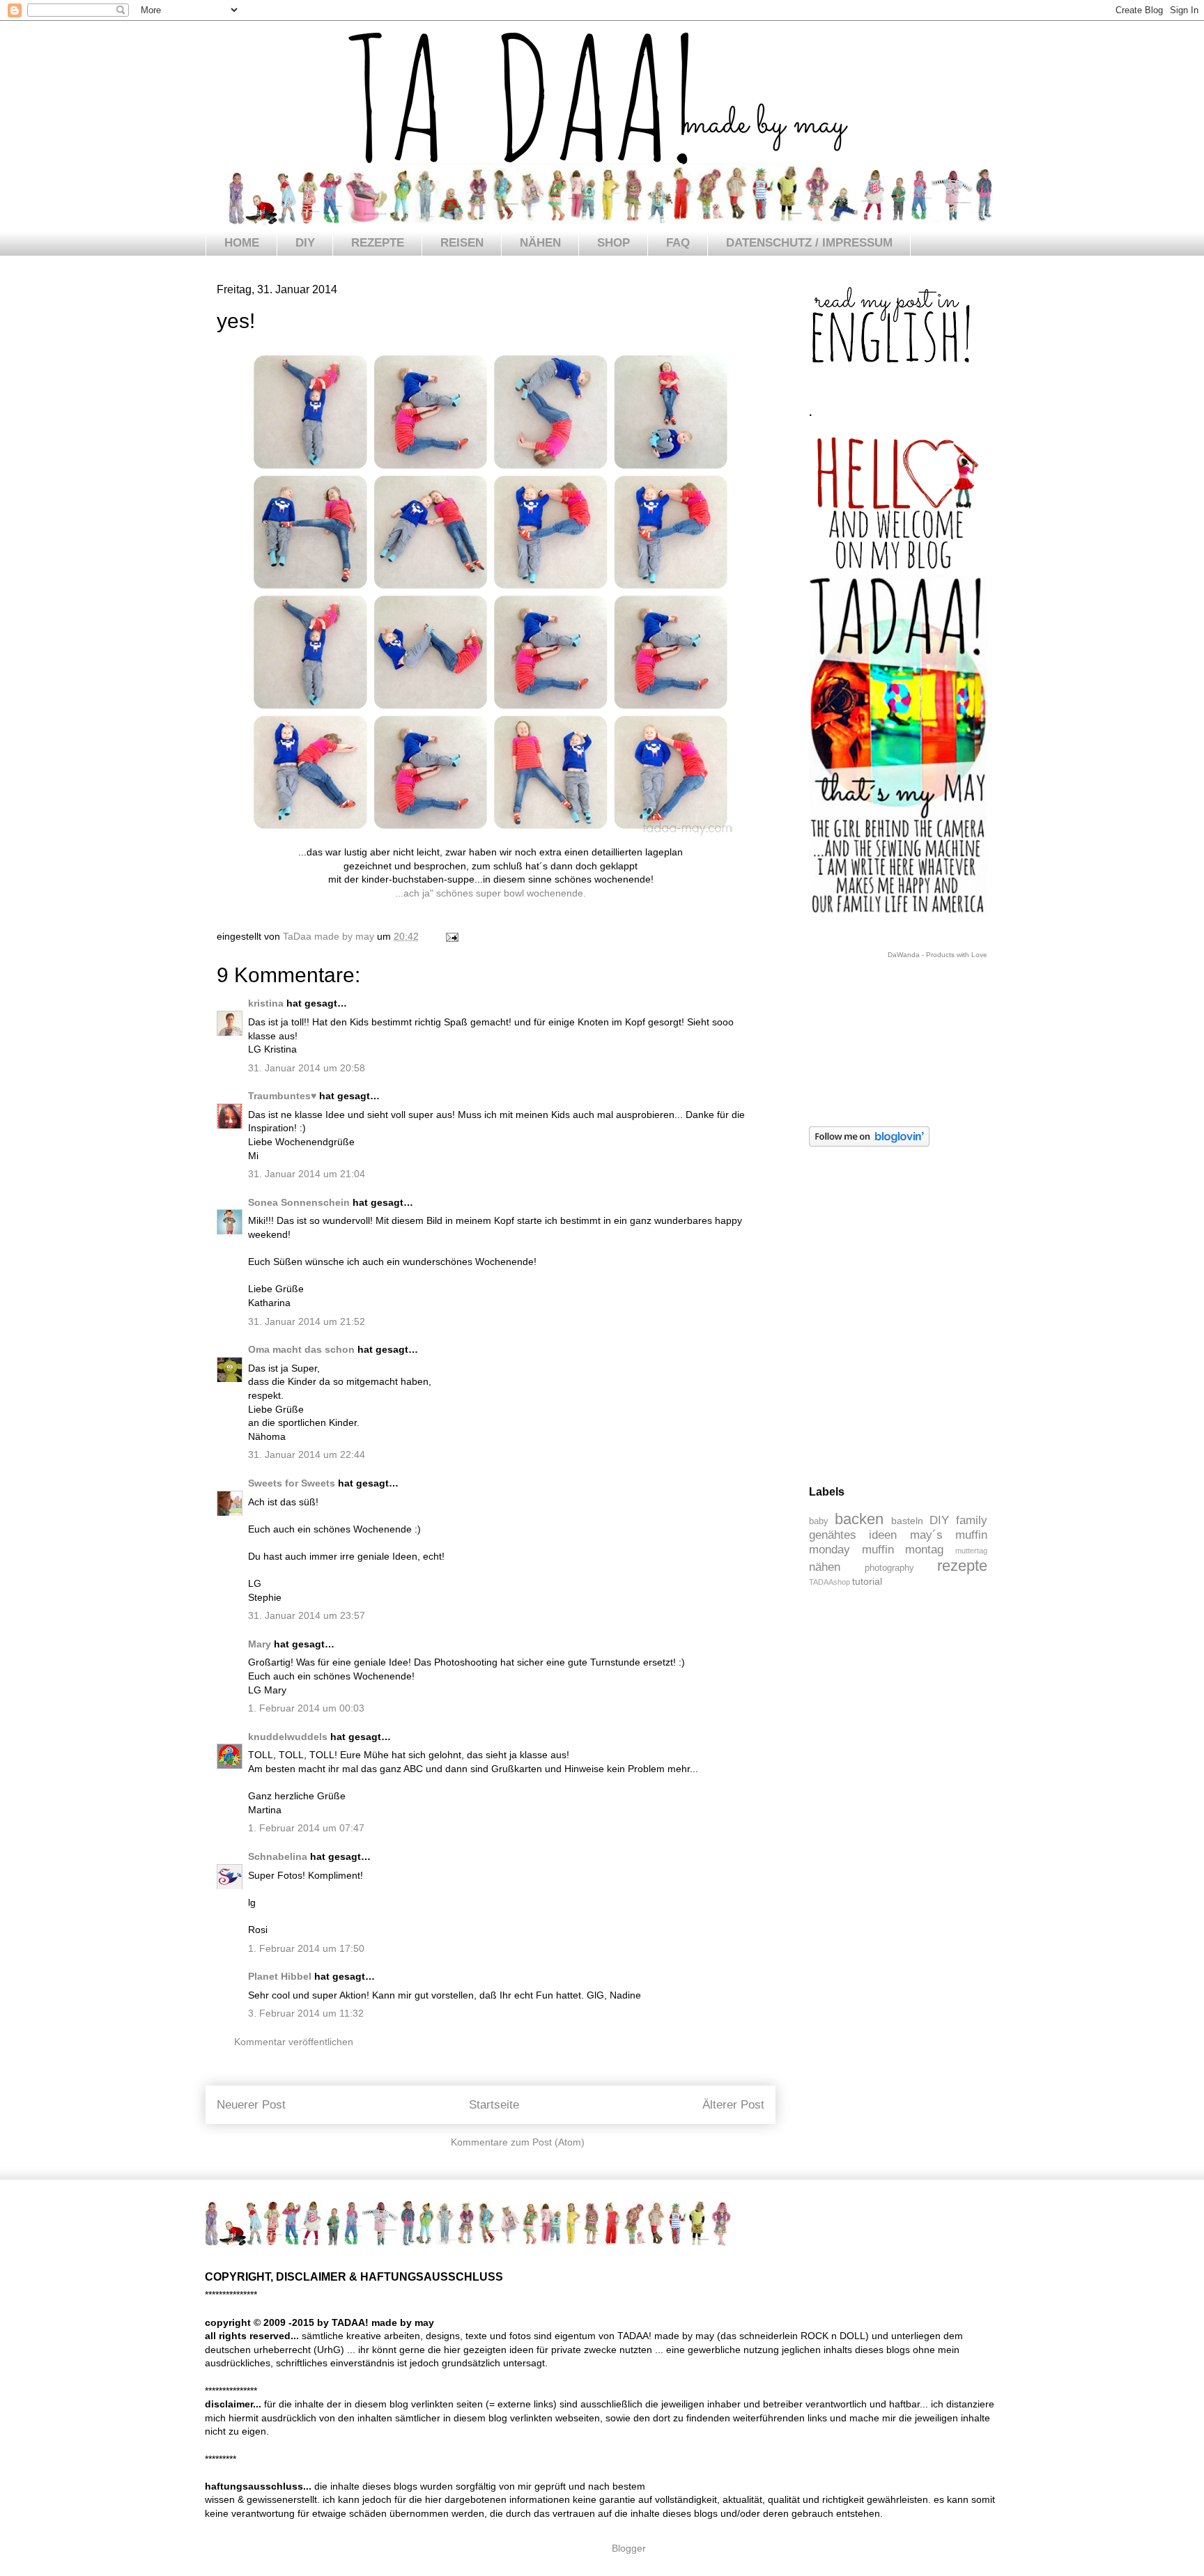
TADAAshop (829, 1582)
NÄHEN (540, 243)
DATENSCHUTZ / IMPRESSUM (809, 243)
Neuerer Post (251, 2105)
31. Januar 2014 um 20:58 (307, 1068)
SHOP (613, 243)
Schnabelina (278, 1856)
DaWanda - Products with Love (937, 955)
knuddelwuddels (288, 1737)
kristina (266, 1003)
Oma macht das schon (301, 1349)
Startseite (494, 2105)
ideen (883, 1535)
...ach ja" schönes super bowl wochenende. (491, 893)
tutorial (867, 1581)
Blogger (628, 2548)
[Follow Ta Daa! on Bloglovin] (869, 1143)
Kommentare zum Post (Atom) (518, 2142)
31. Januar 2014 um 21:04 (307, 1174)
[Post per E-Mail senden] (451, 936)
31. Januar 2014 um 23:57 (307, 1615)
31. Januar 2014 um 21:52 (307, 1321)
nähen (825, 1567)
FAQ (678, 243)
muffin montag (903, 1550)
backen (859, 1519)
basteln (907, 1521)
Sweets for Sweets (292, 1483)
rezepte (962, 1566)
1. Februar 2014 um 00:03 (306, 1708)
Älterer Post (733, 2105)
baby (819, 1521)
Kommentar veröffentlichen (294, 2042)
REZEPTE (378, 243)
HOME (242, 243)
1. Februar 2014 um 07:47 (306, 1828)
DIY (305, 243)
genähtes (833, 1535)
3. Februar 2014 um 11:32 (306, 2013)
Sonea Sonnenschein (299, 1202)
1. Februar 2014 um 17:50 (306, 1948)
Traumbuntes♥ (282, 1096)
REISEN (462, 243)
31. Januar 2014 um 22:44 (307, 1454)
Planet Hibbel (280, 1976)
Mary (260, 1644)
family (972, 1520)
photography (889, 1568)
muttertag (971, 1551)
